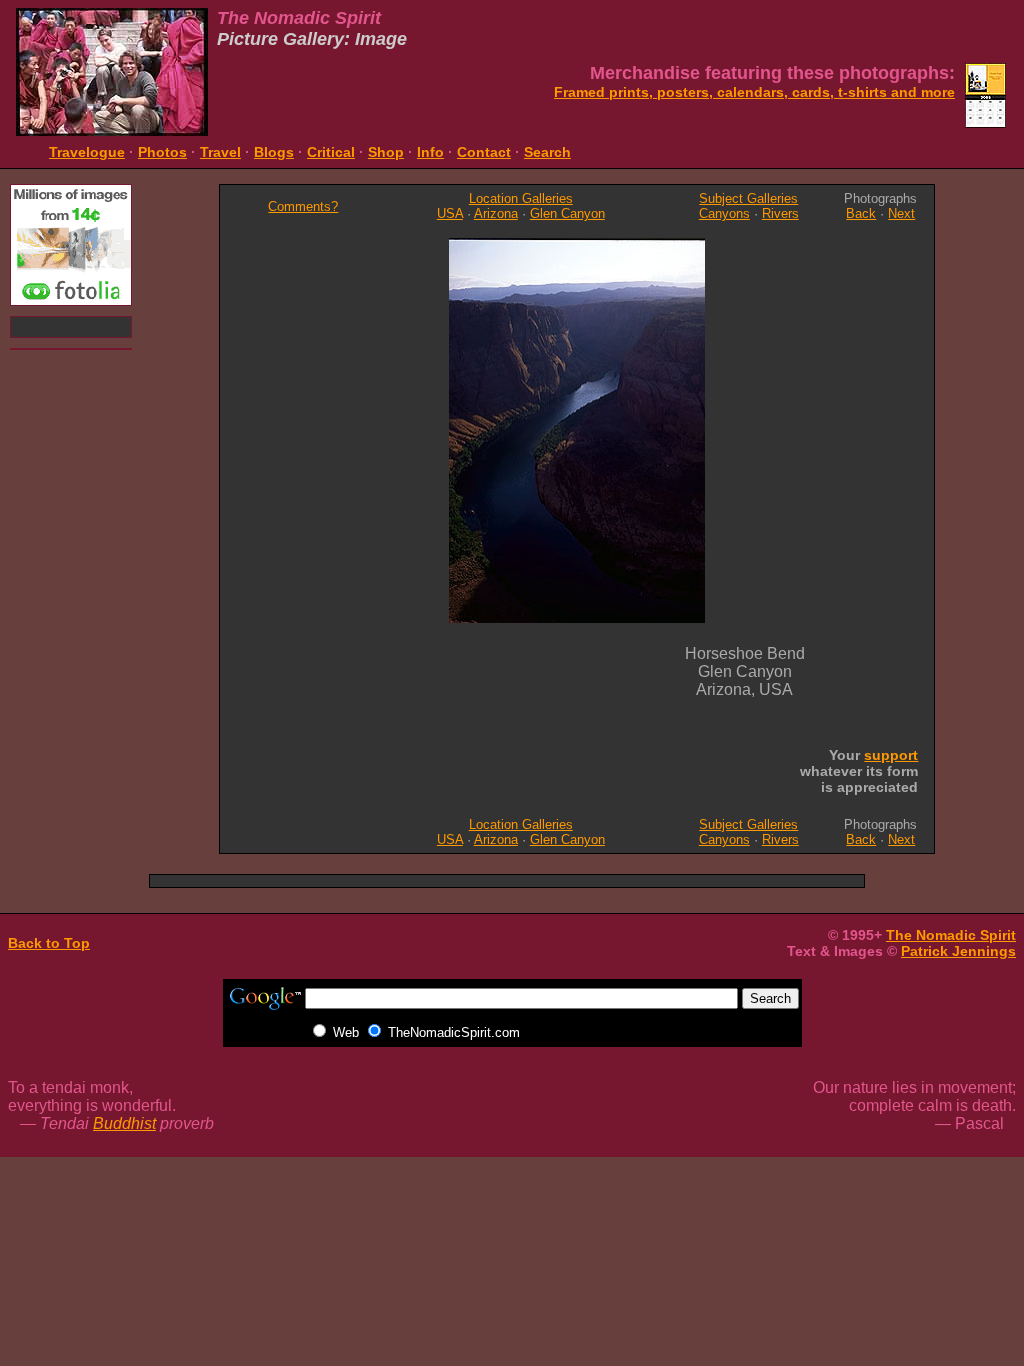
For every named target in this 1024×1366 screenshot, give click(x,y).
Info (430, 152)
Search (547, 152)
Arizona (496, 213)
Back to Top (49, 943)
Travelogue (87, 152)
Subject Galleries (748, 198)
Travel (220, 152)
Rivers (780, 213)
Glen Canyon (567, 213)
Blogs (274, 152)
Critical (331, 152)
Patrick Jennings (958, 951)
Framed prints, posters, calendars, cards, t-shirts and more (754, 92)
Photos (162, 152)
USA (450, 213)
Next (901, 213)
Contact (484, 152)
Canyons (724, 213)
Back (861, 213)
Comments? (303, 206)
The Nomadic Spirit (951, 935)
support (891, 755)
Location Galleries (521, 198)
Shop (386, 152)
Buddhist (124, 1123)
